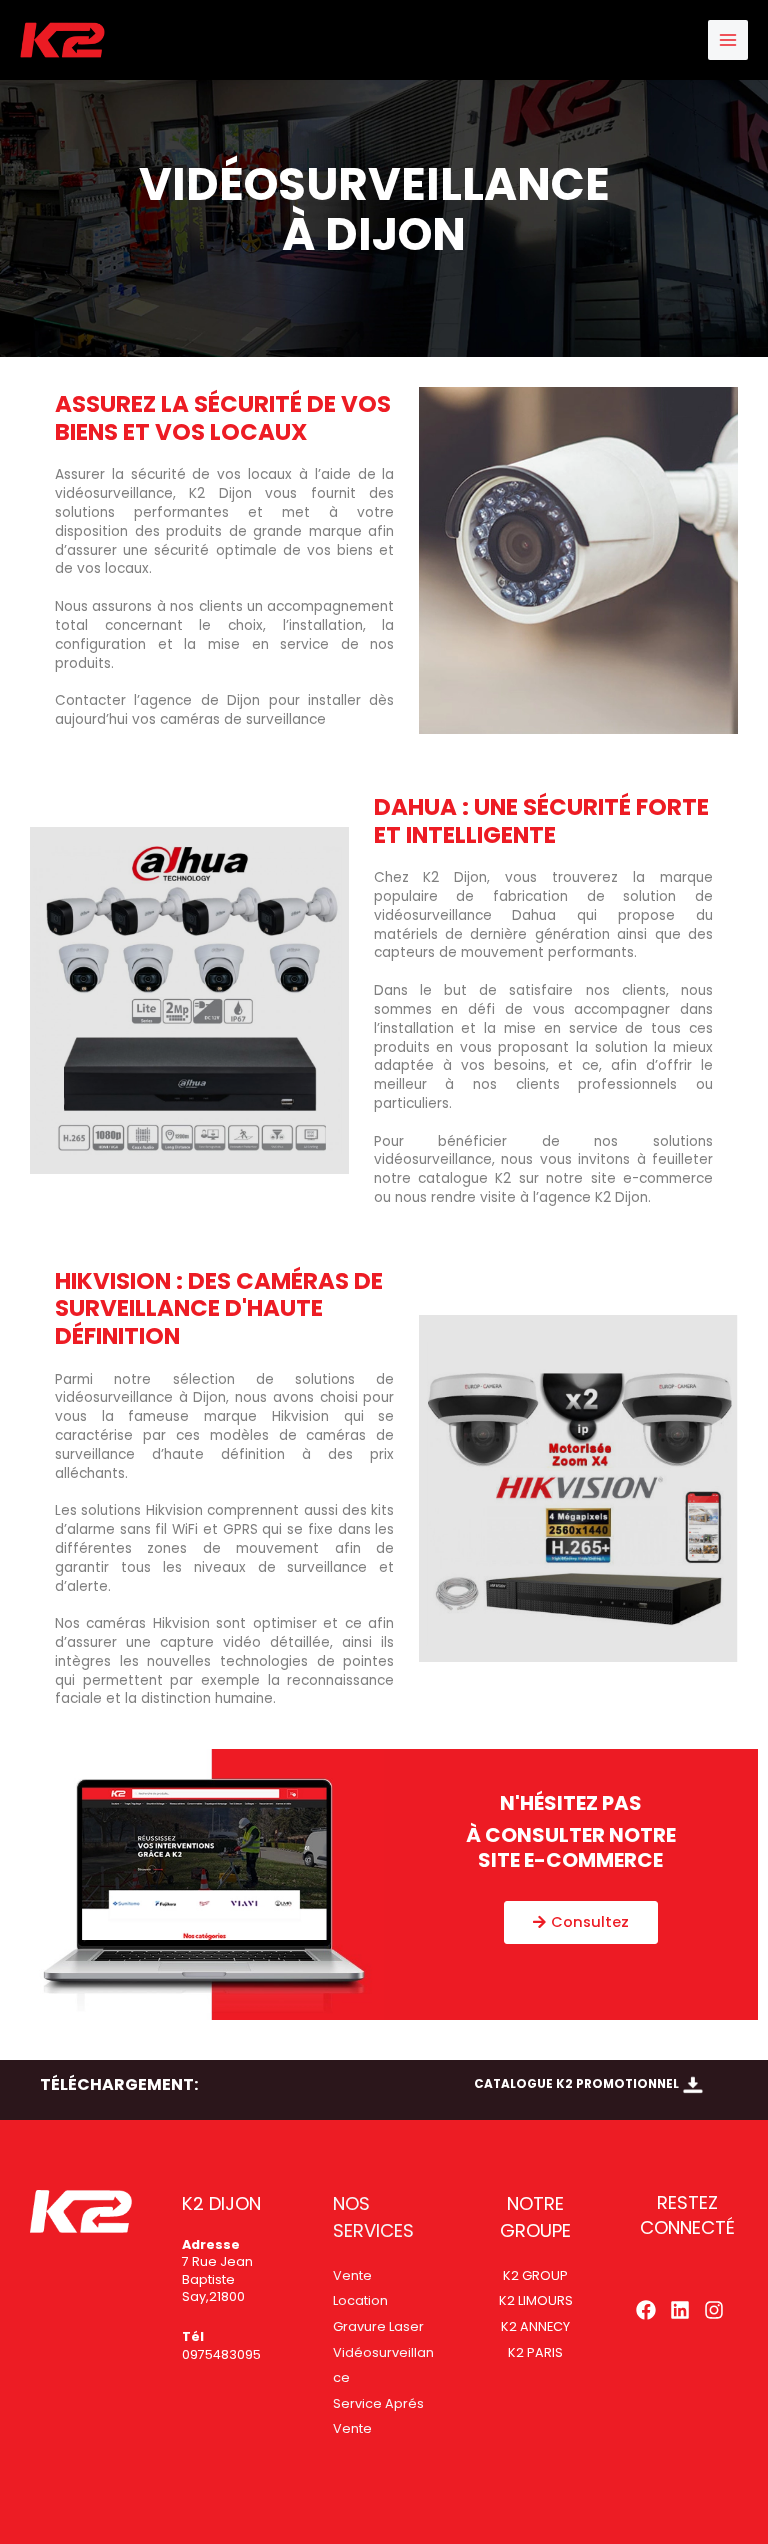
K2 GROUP (535, 2275)
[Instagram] (714, 2310)
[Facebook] (646, 2310)
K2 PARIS (535, 2352)
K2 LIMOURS (536, 2300)
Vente (352, 2275)
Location (360, 2300)
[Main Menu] (728, 40)
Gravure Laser (378, 2326)
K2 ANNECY (535, 2326)
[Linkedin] (680, 2310)
